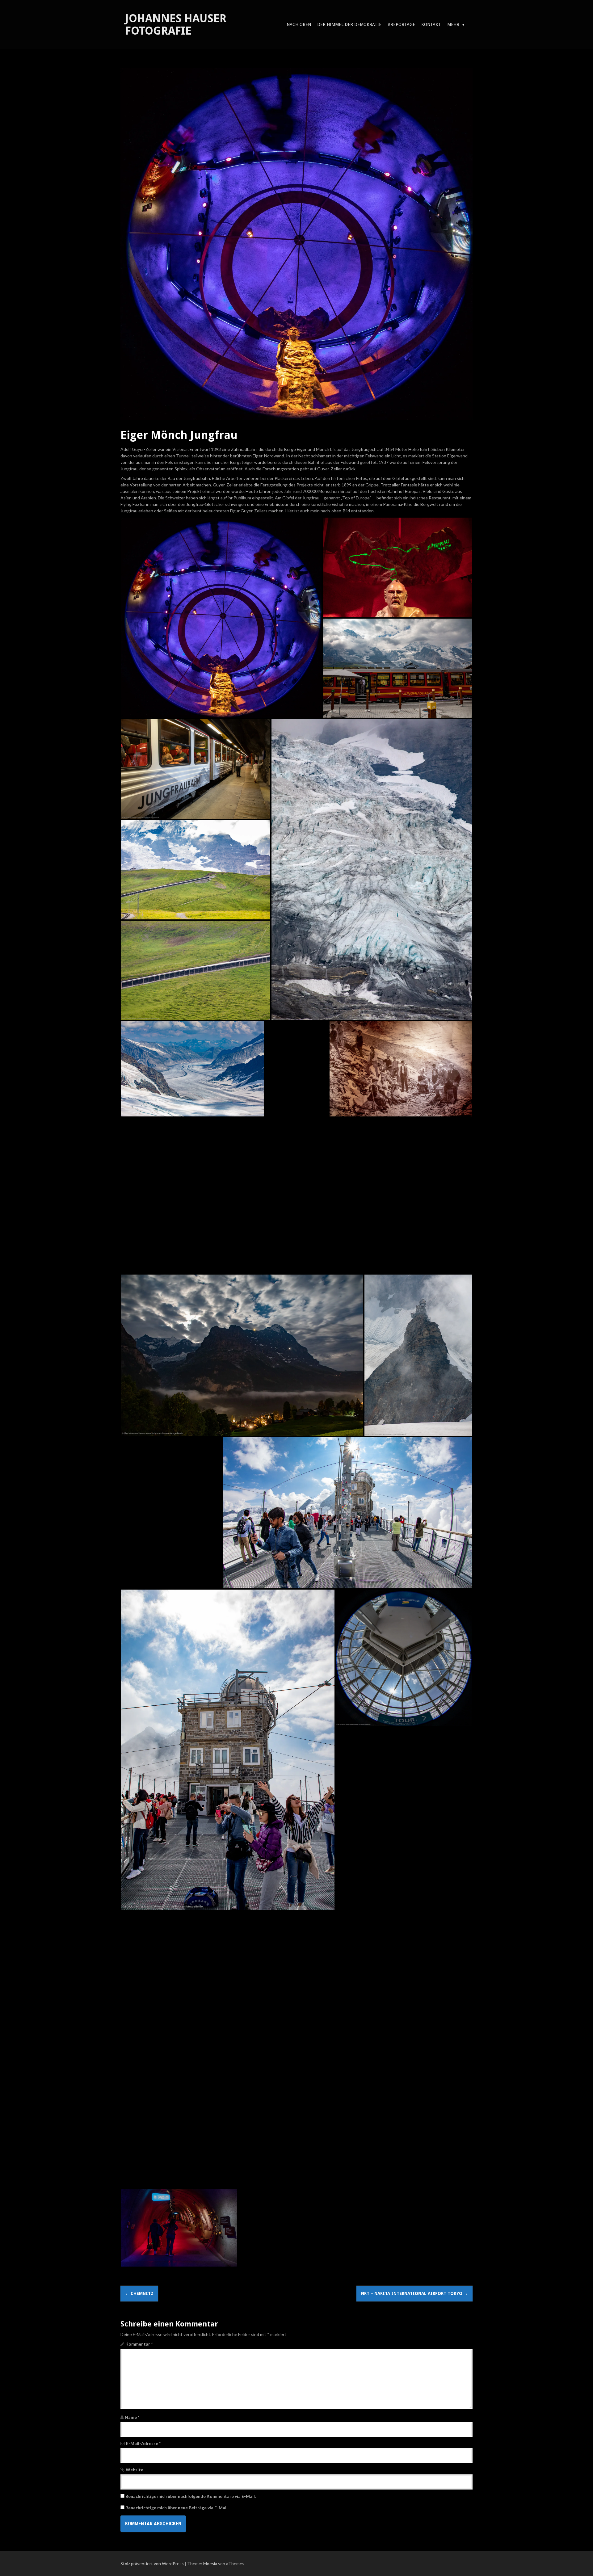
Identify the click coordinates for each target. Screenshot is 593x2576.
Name (132, 2417)
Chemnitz (139, 2293)
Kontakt (431, 24)
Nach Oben (299, 24)
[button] (221, 618)
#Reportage (401, 24)
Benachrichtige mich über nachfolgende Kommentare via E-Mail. (191, 2496)
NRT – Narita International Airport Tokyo (414, 2293)
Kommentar (139, 2344)
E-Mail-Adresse (143, 2443)
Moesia (210, 2563)
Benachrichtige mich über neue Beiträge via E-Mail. (177, 2508)
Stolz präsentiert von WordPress (152, 2563)
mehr (453, 24)
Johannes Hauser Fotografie (176, 25)
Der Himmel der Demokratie (349, 24)
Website (135, 2470)
